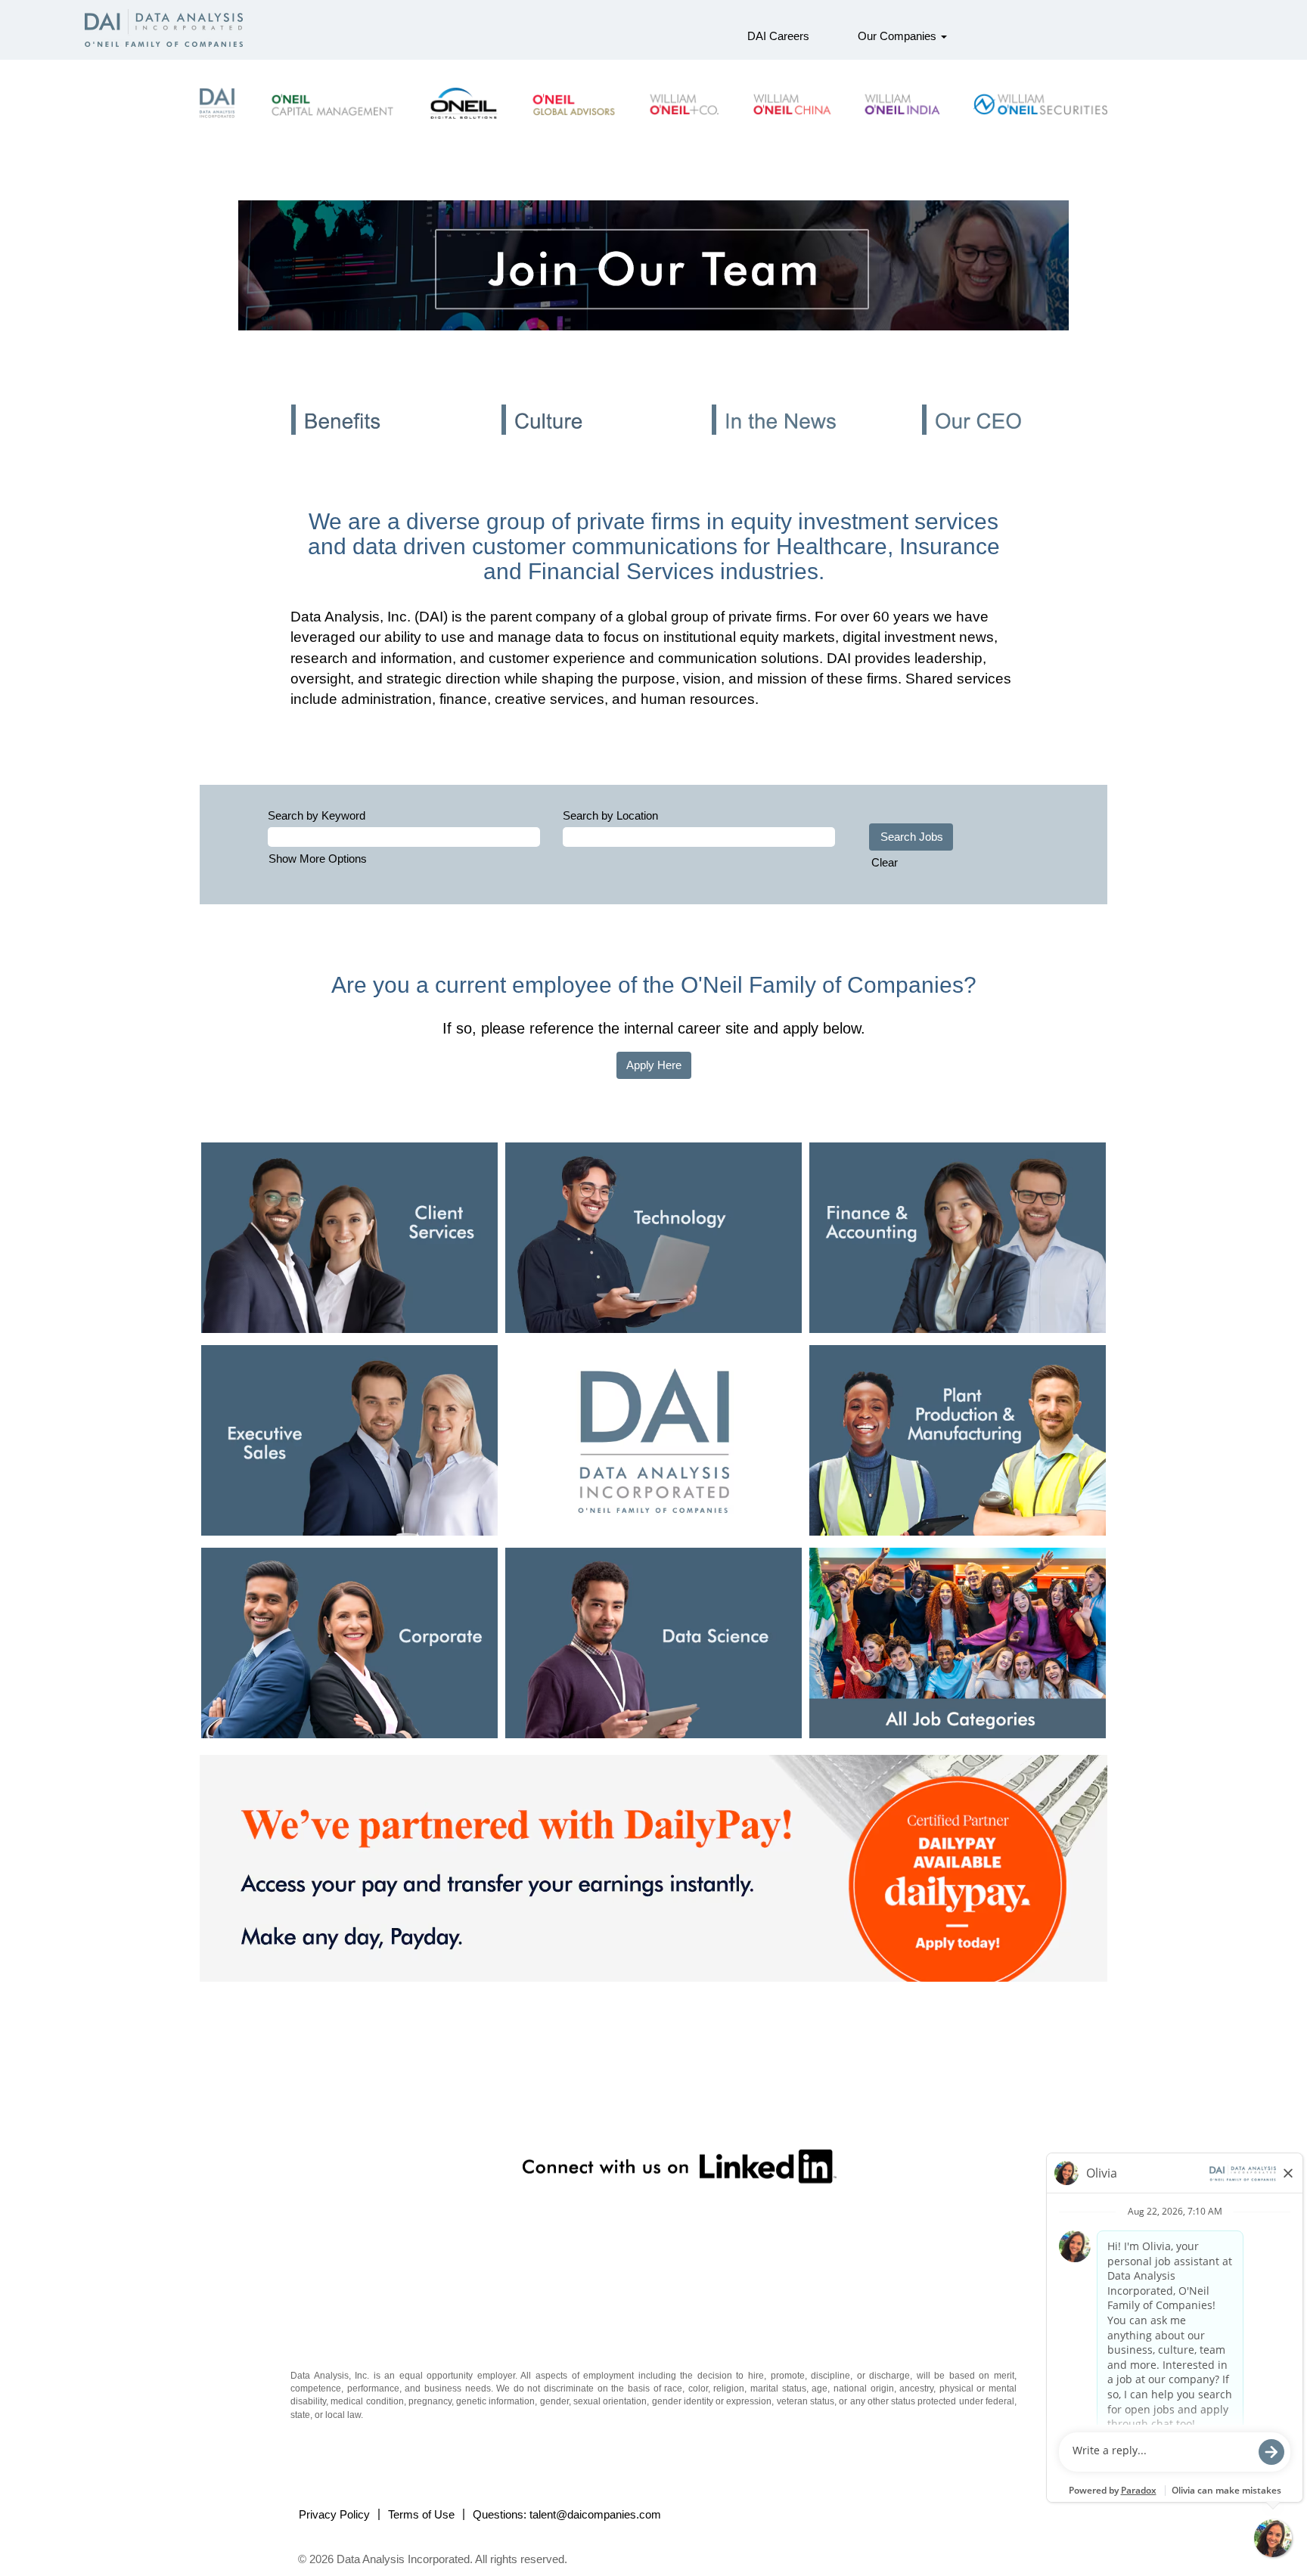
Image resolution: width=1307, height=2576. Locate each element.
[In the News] (759, 439)
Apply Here (654, 1065)
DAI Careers (778, 36)
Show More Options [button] (318, 859)
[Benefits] (339, 439)
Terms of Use (421, 2514)
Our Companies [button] (899, 36)
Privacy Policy (334, 2514)
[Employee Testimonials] (970, 439)
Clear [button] (885, 862)
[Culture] (549, 439)
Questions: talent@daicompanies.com (567, 2514)
